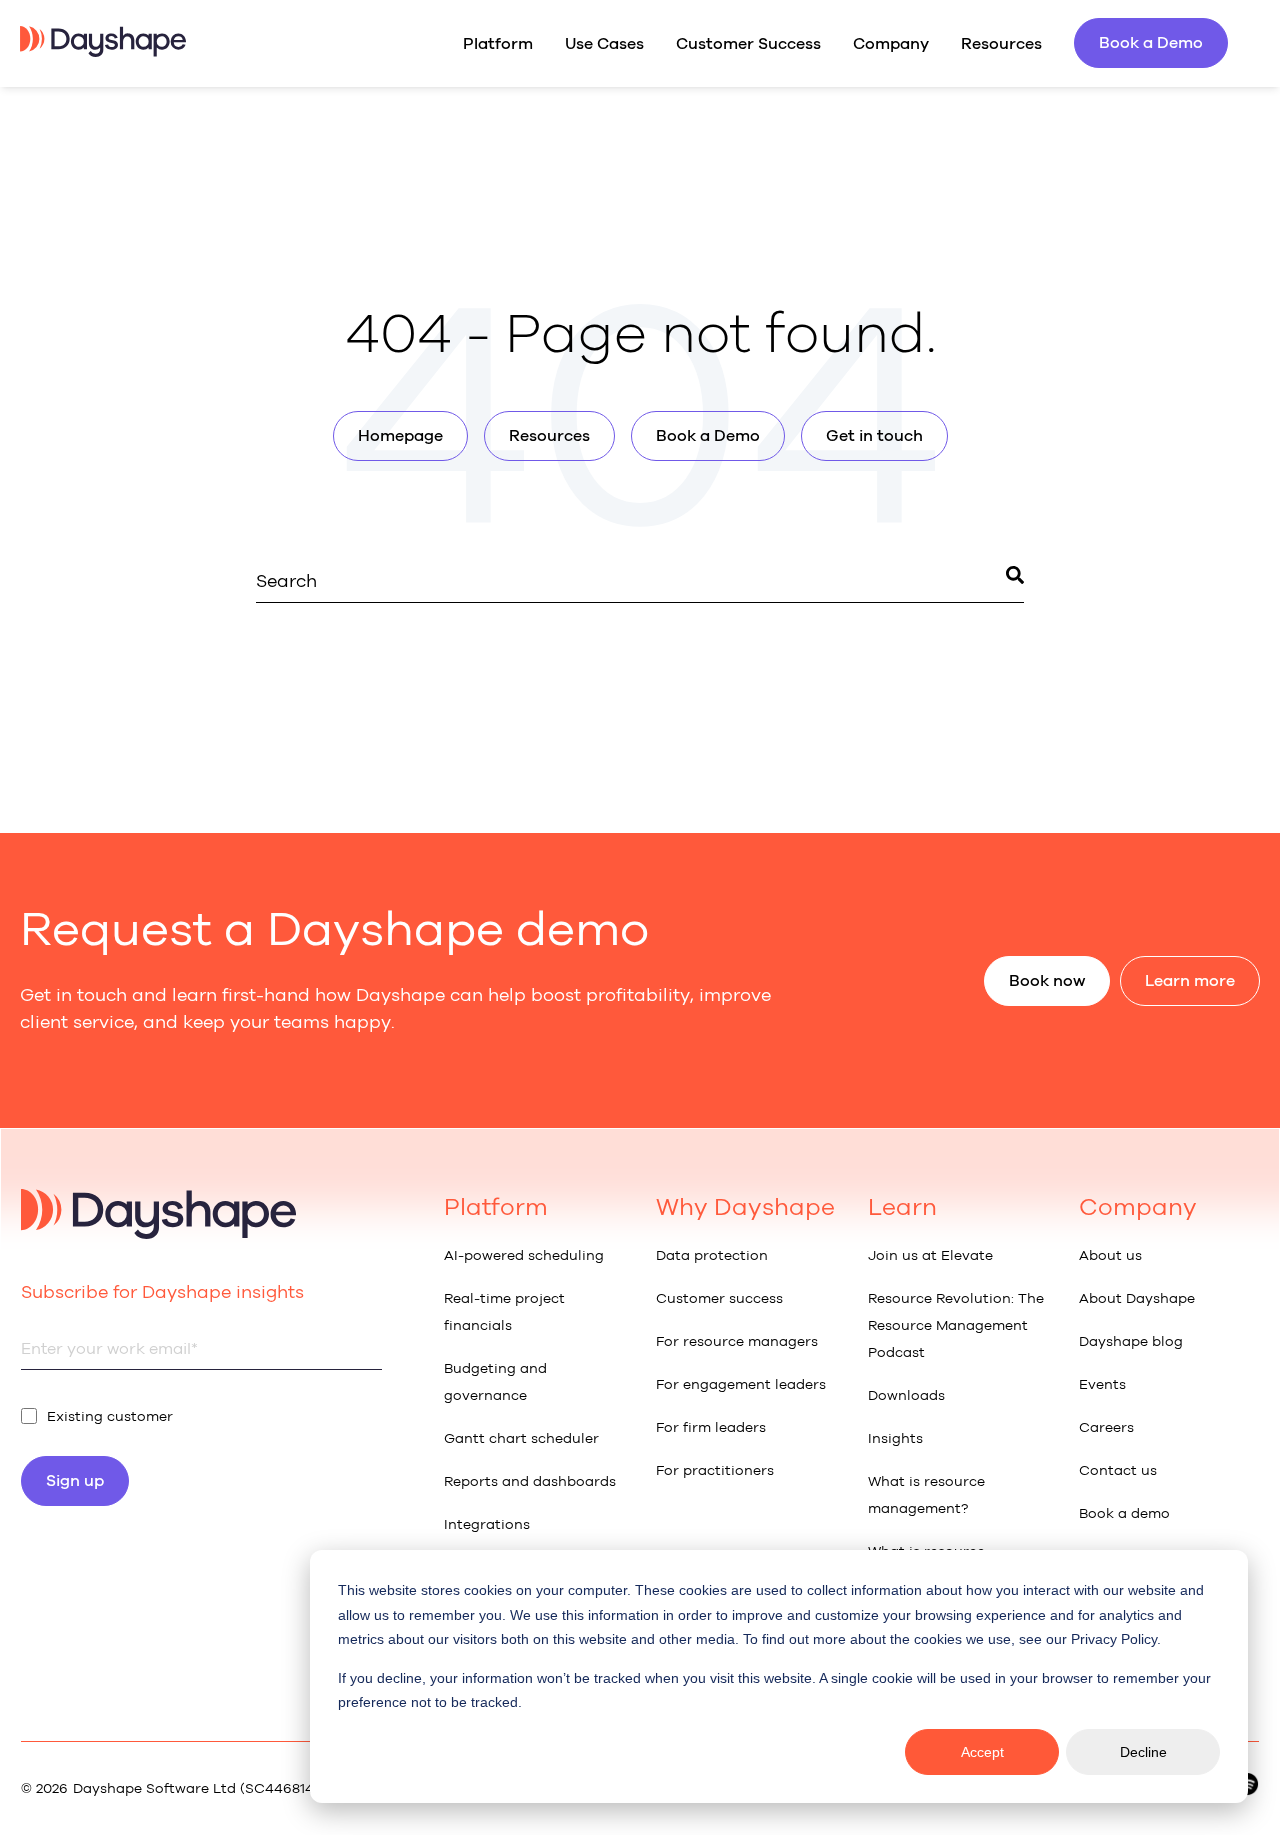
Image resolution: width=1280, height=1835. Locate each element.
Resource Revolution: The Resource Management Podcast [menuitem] (956, 1325)
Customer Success (748, 43)
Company (891, 43)
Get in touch (874, 435)
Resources (1001, 43)
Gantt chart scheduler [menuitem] (521, 1438)
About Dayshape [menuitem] (1137, 1298)
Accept (982, 1752)
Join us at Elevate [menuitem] (930, 1255)
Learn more (1190, 980)
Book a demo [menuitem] (1124, 1513)
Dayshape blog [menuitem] (1131, 1341)
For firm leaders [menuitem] (711, 1427)
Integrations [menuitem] (487, 1524)
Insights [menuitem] (895, 1438)
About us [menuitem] (1110, 1255)
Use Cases (604, 43)
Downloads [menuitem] (906, 1395)
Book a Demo (1151, 42)
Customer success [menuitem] (719, 1298)
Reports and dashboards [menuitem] (530, 1481)
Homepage (400, 435)
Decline (1143, 1752)
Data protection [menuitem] (712, 1255)
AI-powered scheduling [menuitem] (524, 1255)
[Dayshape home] (103, 51)
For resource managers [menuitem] (737, 1341)
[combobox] (640, 582)
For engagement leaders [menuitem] (741, 1384)
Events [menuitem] (1102, 1384)
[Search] (1015, 578)
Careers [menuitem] (1106, 1427)
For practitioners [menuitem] (715, 1470)
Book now (1047, 980)
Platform (498, 43)
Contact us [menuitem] (1118, 1470)
